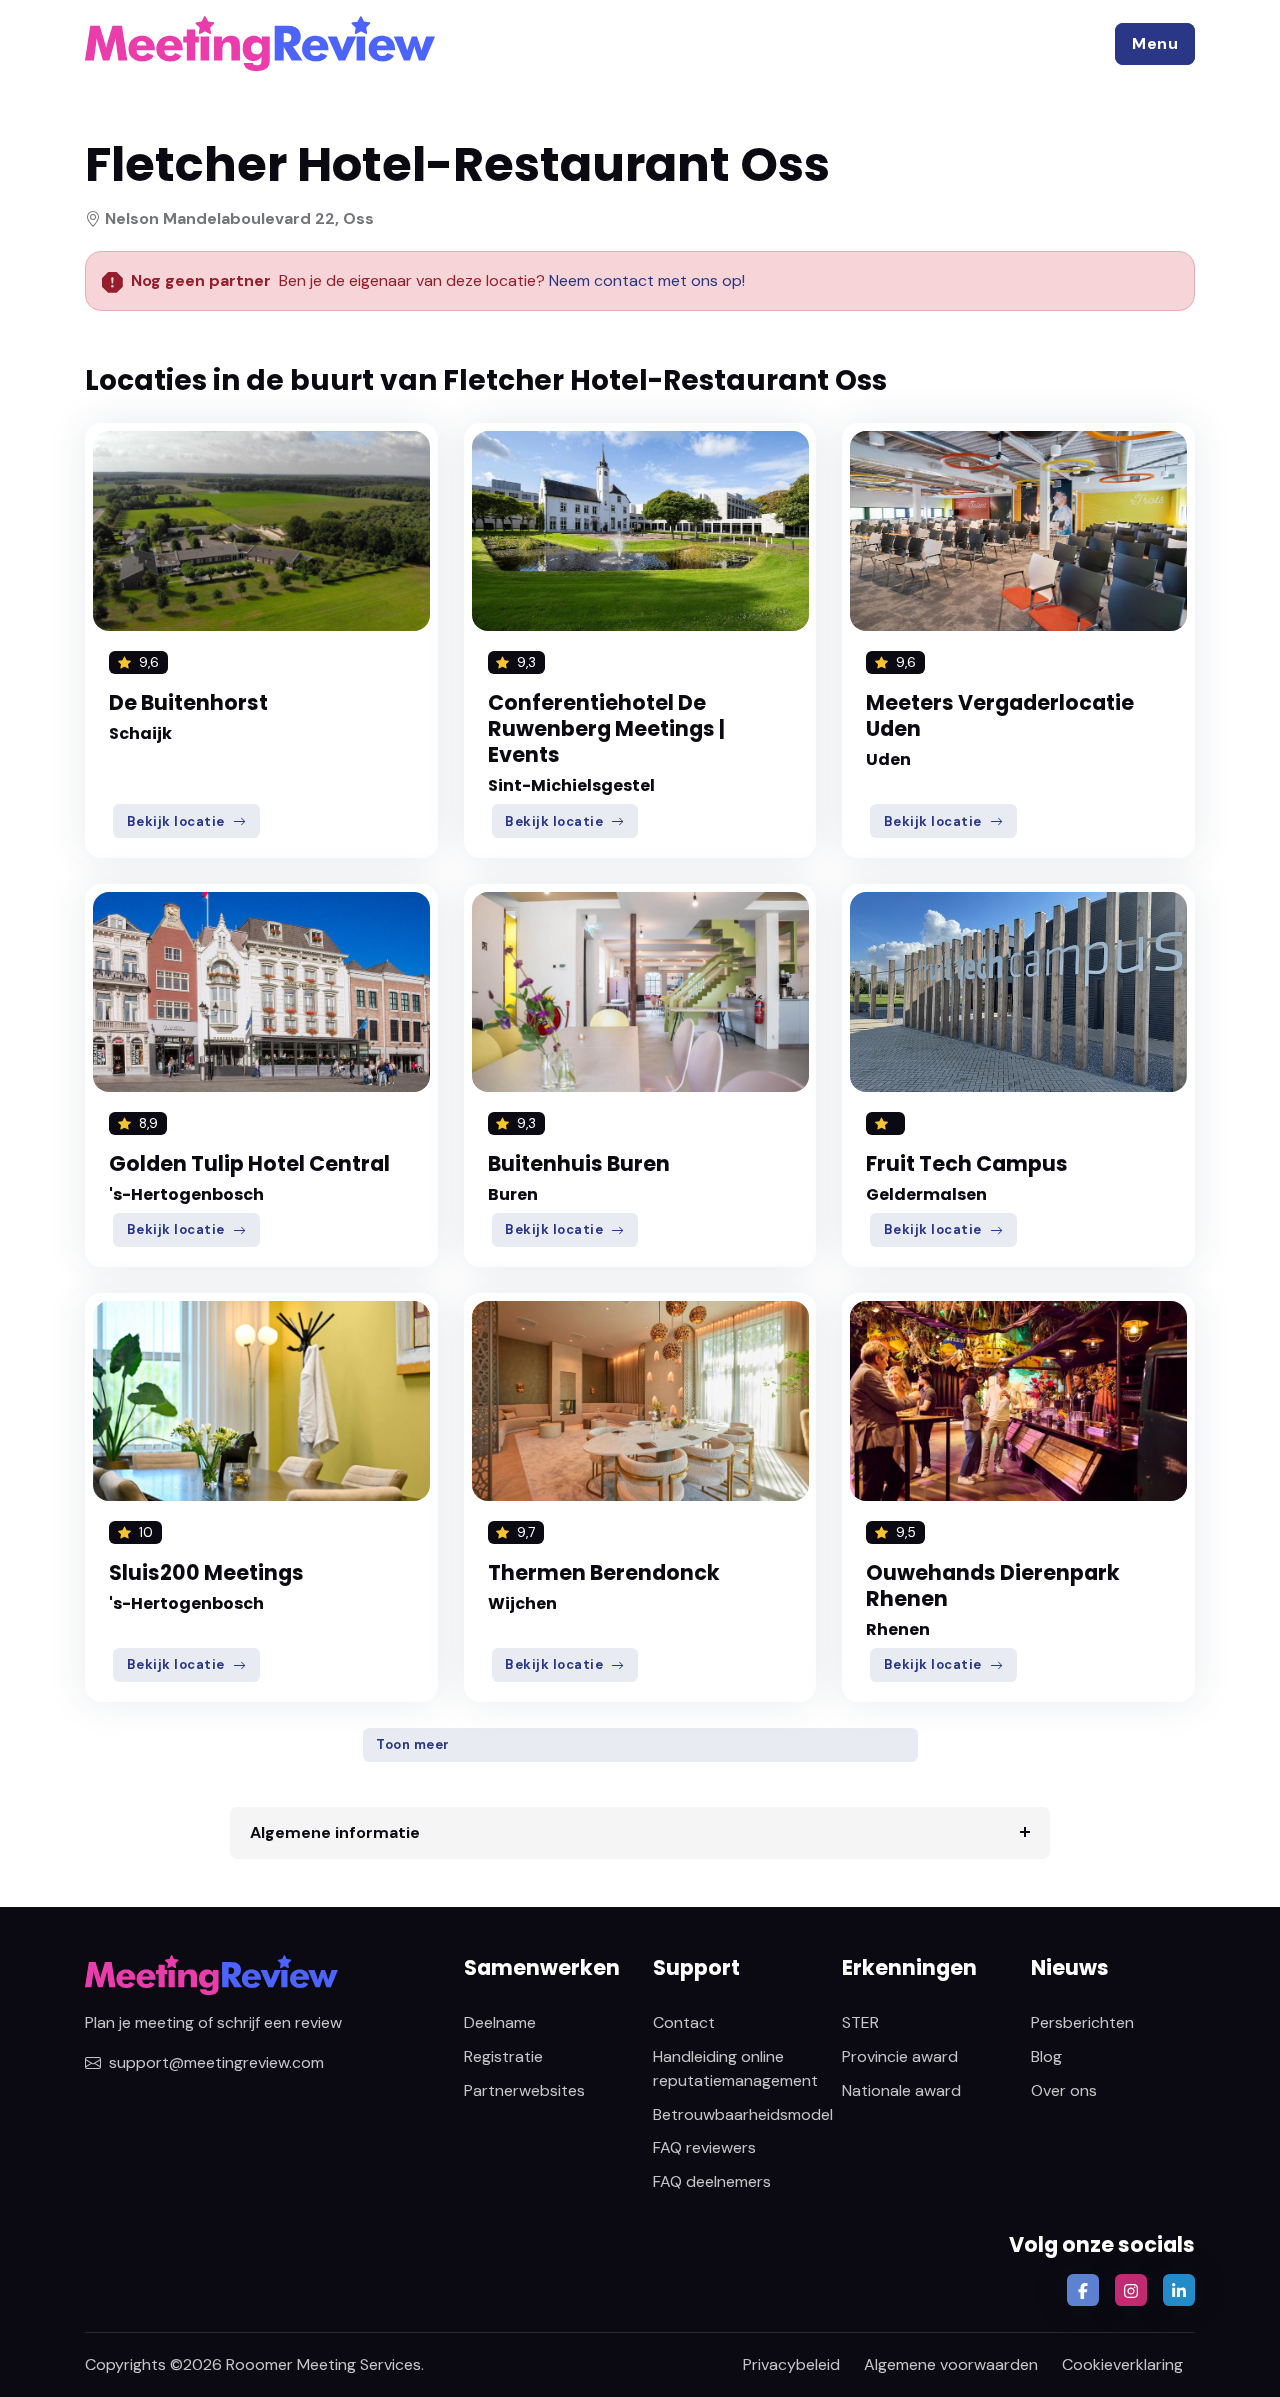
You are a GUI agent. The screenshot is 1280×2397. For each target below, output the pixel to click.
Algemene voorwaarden (951, 2364)
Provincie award (900, 2056)
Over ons (1064, 2090)
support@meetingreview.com (216, 2062)
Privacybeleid (791, 2364)
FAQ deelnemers (712, 2181)
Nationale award (901, 2090)
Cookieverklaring (1122, 2364)
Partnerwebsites (524, 2090)
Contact (684, 2022)
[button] (1155, 44)
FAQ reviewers (704, 2147)
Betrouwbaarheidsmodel (743, 2114)
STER (860, 2022)
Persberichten (1082, 2022)
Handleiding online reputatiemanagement (735, 2068)
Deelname (500, 2022)
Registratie (503, 2056)
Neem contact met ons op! (647, 280)
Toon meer (413, 1744)
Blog (1046, 2056)
